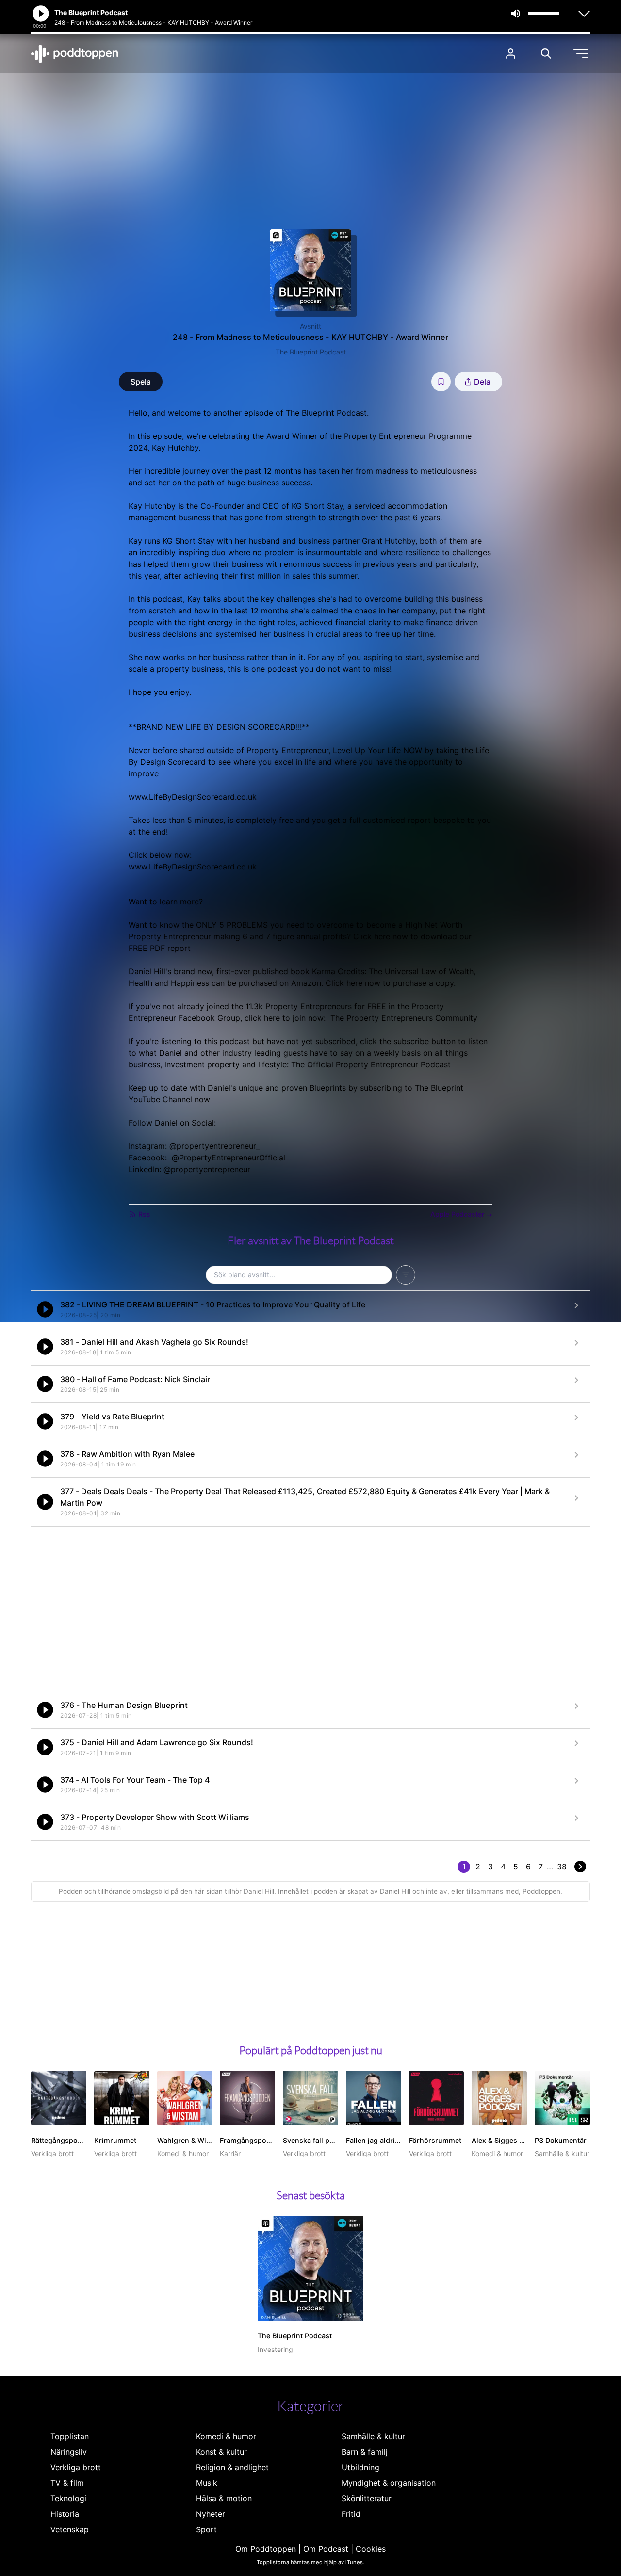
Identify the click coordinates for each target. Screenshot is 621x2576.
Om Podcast (326, 2549)
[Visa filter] (406, 1275)
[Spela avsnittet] (45, 1309)
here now (391, 936)
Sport (206, 2529)
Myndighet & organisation (389, 2483)
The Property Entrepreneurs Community (404, 1018)
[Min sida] (511, 54)
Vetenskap (70, 2529)
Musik (207, 2483)
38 (562, 1867)
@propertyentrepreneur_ (214, 1146)
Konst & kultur (221, 2452)
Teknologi (68, 2498)
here (354, 983)
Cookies (371, 2549)
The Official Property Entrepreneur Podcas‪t (372, 1064)
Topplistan (70, 2436)
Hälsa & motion (224, 2498)
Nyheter (211, 2514)
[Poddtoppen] (75, 54)
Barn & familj (365, 2452)
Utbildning (360, 2467)
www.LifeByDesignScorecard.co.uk (193, 797)
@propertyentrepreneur (207, 1169)
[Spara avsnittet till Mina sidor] (441, 382)
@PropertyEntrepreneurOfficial (229, 1158)
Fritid (351, 2514)
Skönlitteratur (367, 2498)
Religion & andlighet (232, 2467)
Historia (65, 2514)
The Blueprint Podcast (311, 352)
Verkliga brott (76, 2467)
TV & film (67, 2483)
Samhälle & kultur (373, 2436)
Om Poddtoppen (266, 2549)
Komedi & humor (226, 2436)
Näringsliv (69, 2452)
